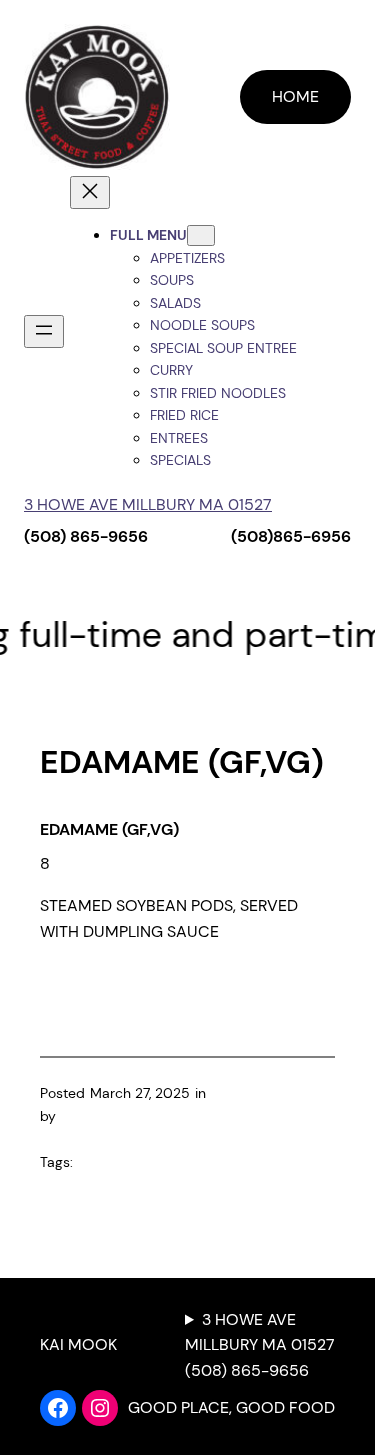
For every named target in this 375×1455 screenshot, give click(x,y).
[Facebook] (58, 1408)
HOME (295, 96)
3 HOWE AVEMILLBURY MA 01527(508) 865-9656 (260, 1345)
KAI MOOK (78, 1344)
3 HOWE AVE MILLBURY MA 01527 (148, 504)
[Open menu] (44, 331)
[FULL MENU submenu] (201, 235)
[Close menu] (90, 192)
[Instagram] (100, 1408)
